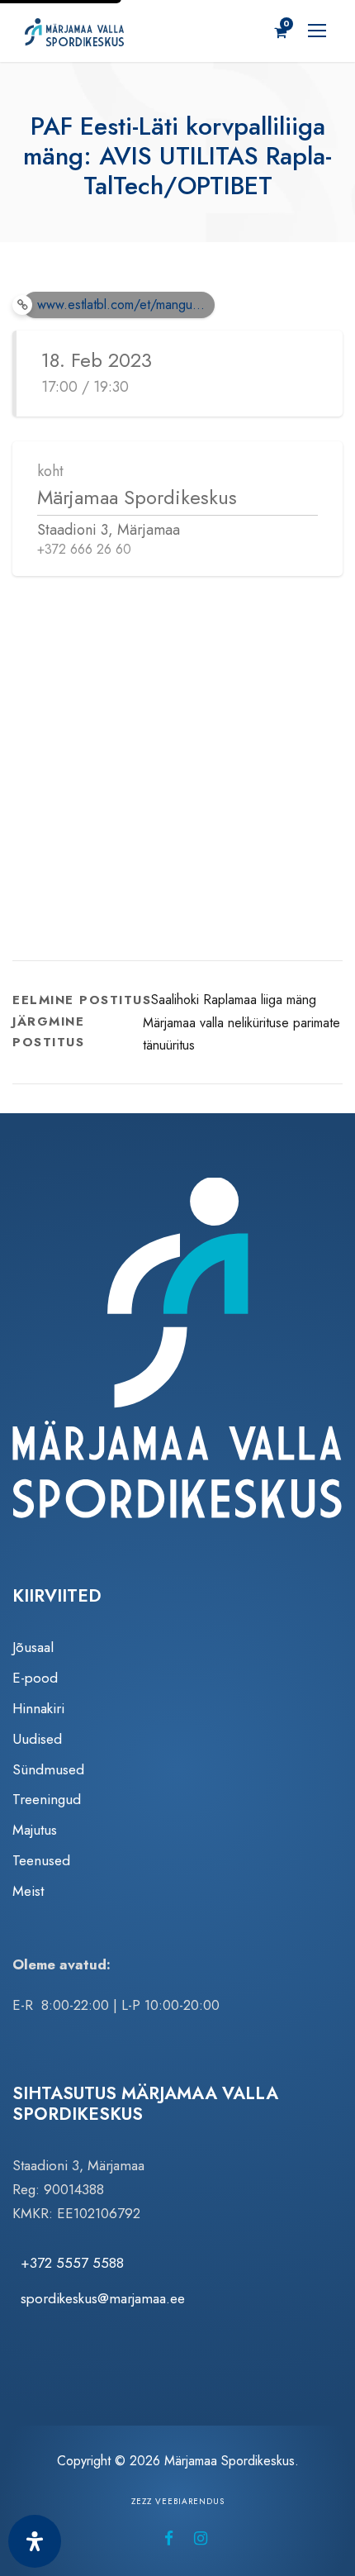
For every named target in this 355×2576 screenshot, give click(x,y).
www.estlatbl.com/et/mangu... (121, 305)
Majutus (35, 1830)
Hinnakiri (38, 1708)
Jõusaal (33, 1647)
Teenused (41, 1860)
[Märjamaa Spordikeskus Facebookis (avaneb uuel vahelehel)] (169, 2538)
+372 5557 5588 (72, 2263)
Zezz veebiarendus (178, 2501)
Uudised (37, 1739)
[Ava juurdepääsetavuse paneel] (35, 2541)
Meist (28, 1891)
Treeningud (47, 1799)
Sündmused (48, 1769)
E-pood (35, 1678)
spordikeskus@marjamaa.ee (103, 2298)
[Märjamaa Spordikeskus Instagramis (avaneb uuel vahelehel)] (201, 2538)
